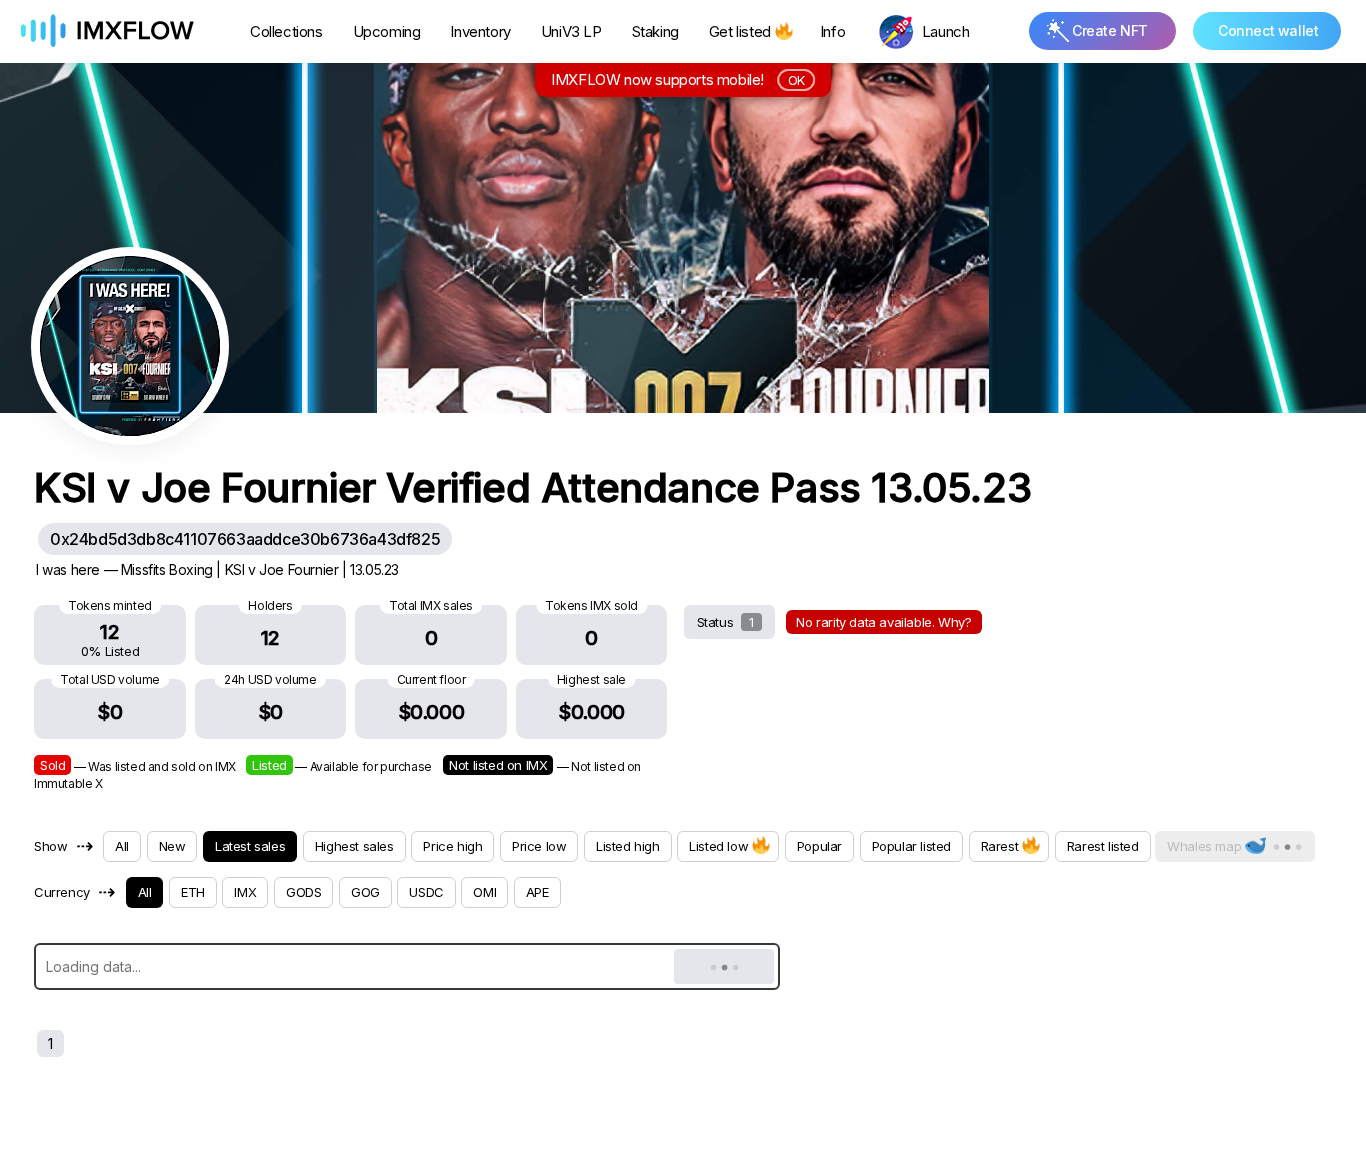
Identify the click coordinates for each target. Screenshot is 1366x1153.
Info (832, 31)
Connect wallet (1268, 30)
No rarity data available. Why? (883, 622)
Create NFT (1110, 30)
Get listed (740, 31)
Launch (946, 31)
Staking (655, 31)
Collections (286, 31)
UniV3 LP (571, 31)
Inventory (480, 31)
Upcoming (387, 31)
